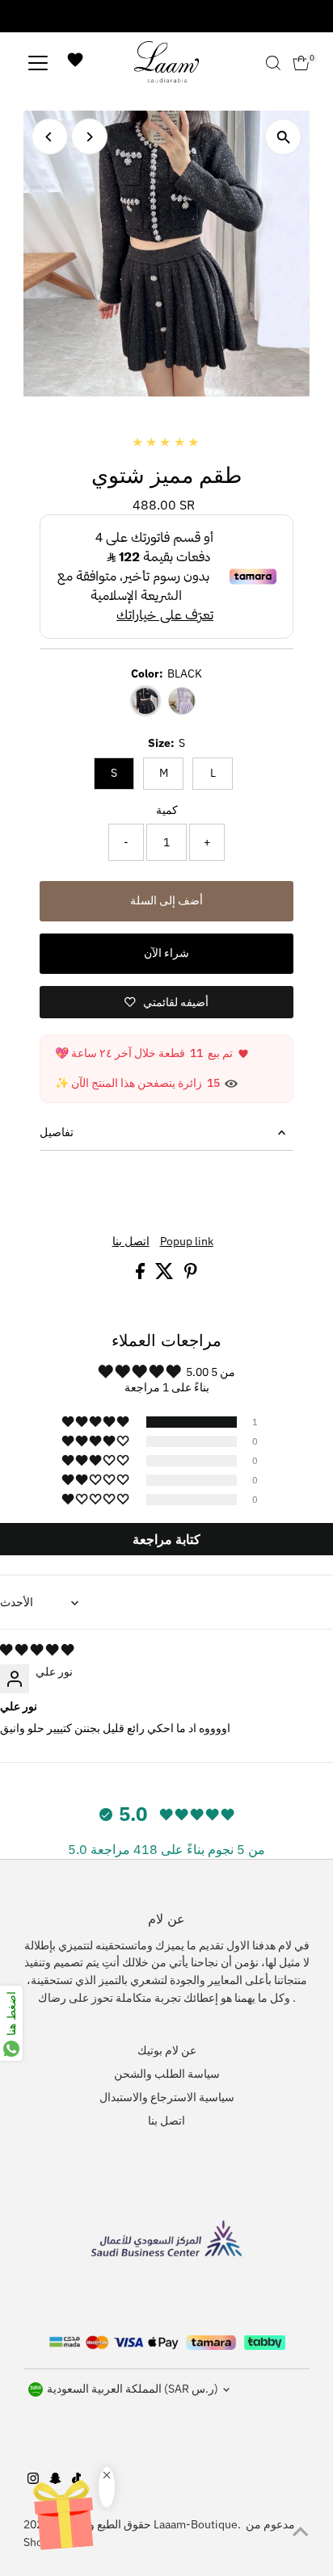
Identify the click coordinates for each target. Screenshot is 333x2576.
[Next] (89, 137)
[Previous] (50, 137)
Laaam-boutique (196, 2524)
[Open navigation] (38, 63)
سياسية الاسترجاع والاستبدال (167, 2097)
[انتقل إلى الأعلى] (301, 2532)
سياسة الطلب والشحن (167, 2074)
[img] (37, 1650)
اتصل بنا (131, 1242)
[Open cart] (301, 63)
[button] (97, 1422)
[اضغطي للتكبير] (283, 137)
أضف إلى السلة (166, 900)
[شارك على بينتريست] (191, 1275)
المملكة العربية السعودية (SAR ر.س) (133, 2389)
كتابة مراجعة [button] (166, 1539)
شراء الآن (166, 953)
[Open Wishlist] (75, 63)
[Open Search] (273, 63)
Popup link (187, 1242)
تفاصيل (57, 1132)
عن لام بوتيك (167, 2050)
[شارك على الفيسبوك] (141, 1275)
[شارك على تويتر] (166, 1275)
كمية (167, 810)
